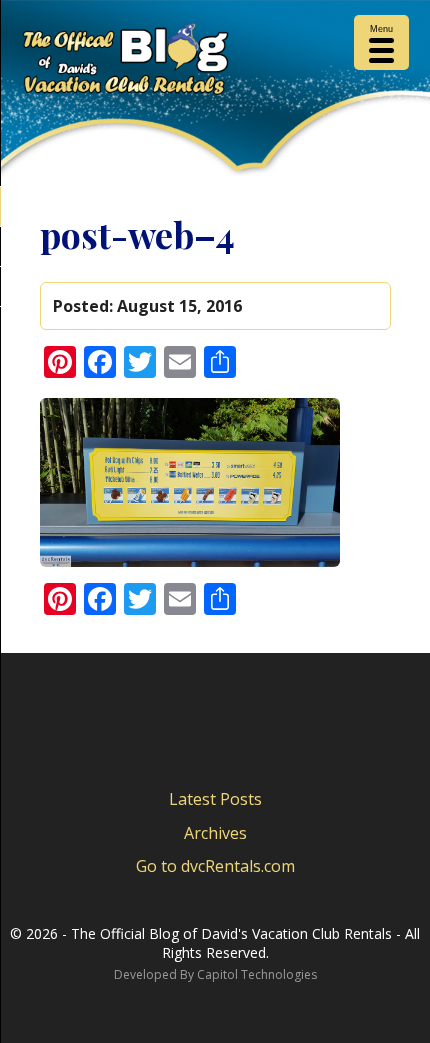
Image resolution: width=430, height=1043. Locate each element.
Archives (215, 833)
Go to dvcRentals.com (215, 866)
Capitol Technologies (257, 974)
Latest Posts (215, 799)
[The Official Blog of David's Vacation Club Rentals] (215, 63)
